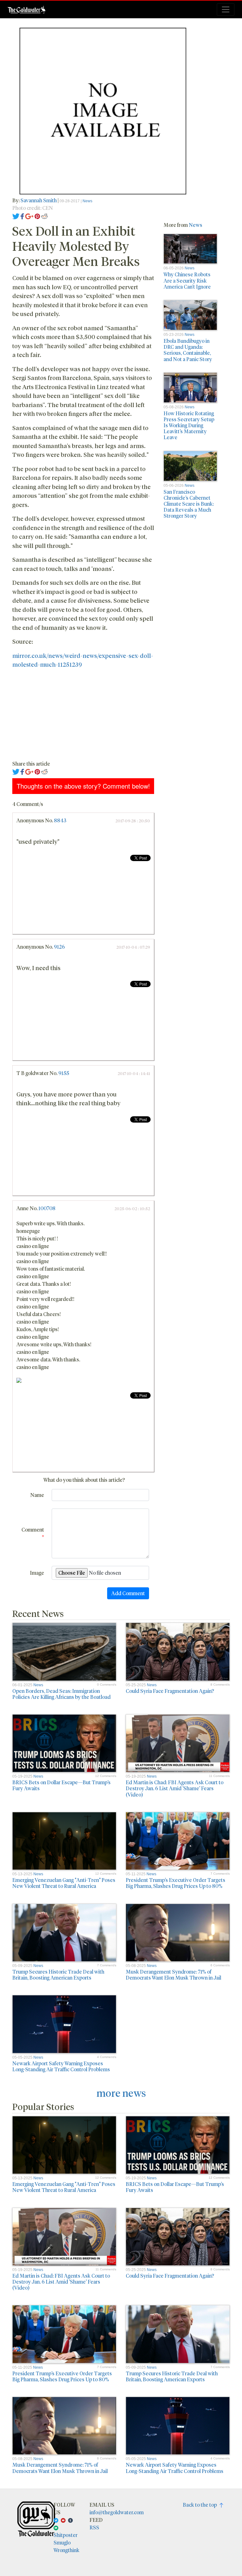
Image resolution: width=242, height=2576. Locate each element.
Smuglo (62, 2542)
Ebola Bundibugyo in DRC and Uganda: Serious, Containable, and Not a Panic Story (188, 350)
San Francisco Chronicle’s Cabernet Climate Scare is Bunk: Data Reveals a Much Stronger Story (189, 504)
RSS (94, 2527)
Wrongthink (66, 2550)
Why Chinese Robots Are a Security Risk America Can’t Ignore (187, 280)
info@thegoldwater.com (117, 2512)
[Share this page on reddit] (44, 215)
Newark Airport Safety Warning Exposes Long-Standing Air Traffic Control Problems (61, 2066)
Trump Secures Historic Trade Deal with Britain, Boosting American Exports (58, 1975)
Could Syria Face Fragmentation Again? (170, 1691)
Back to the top (201, 2505)
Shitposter (66, 2535)
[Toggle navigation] (226, 9)
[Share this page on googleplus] (29, 215)
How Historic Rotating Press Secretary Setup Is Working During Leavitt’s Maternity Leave (189, 425)
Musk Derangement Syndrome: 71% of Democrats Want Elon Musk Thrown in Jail (173, 1975)
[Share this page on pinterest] (37, 215)
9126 (59, 947)
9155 (64, 1073)
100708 (47, 1208)
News (87, 201)
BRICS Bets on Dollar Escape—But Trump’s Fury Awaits (61, 1785)
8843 (60, 820)
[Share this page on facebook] (22, 215)
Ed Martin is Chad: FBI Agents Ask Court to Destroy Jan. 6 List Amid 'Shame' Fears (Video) (175, 1788)
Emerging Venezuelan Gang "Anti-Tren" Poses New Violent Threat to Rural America (64, 1883)
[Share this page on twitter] (16, 215)
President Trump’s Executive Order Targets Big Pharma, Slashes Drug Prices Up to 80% (176, 1883)
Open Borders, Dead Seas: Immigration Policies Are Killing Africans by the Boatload (61, 1694)
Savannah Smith (39, 200)
